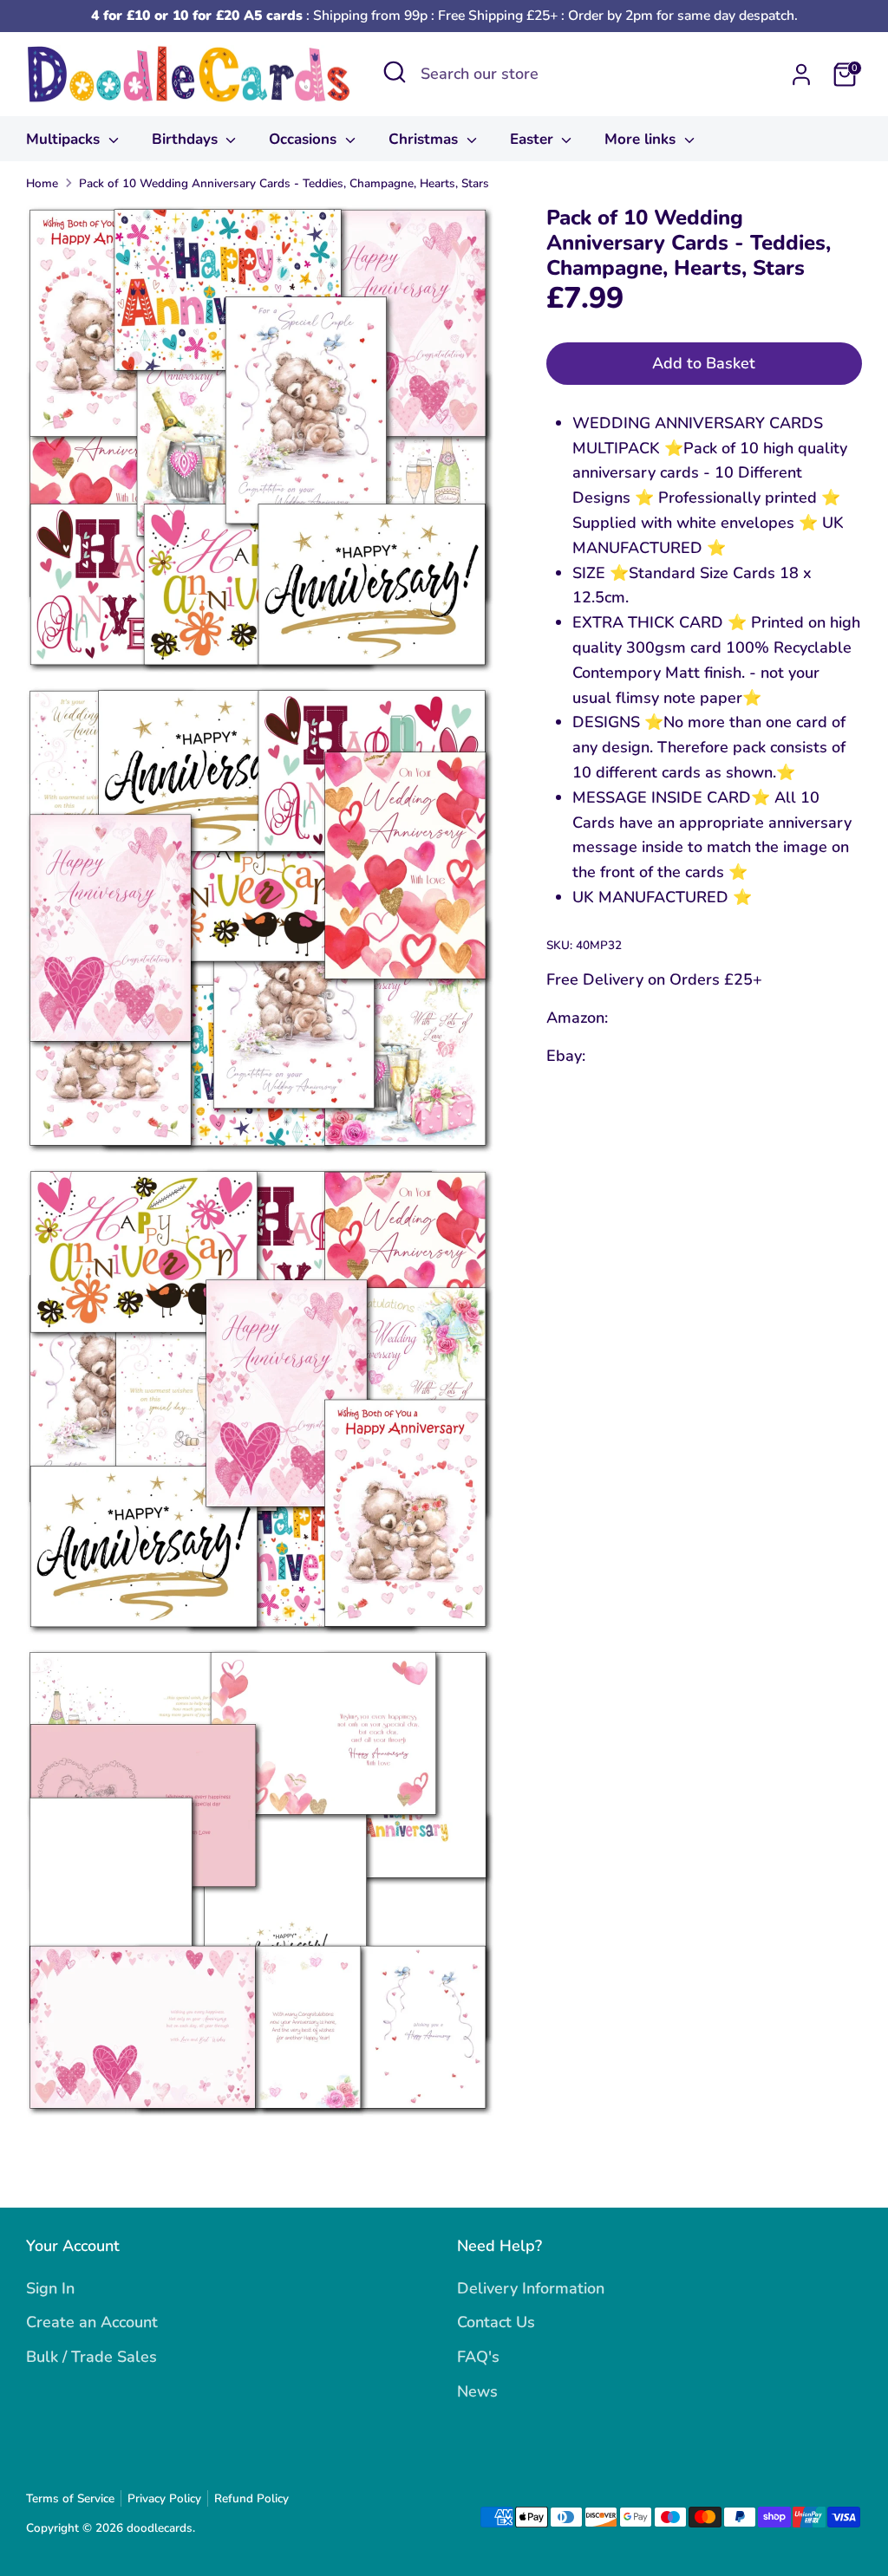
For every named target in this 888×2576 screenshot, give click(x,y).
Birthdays (187, 139)
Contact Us (496, 2322)
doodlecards (160, 2528)
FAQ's (478, 2357)
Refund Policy (251, 2498)
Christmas (425, 139)
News (477, 2391)
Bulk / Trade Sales (91, 2357)
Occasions (305, 139)
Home (42, 183)
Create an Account (92, 2322)
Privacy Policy (164, 2498)
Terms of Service (70, 2498)
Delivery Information (531, 2288)
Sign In (50, 2288)
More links (642, 139)
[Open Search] (395, 72)
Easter (534, 139)
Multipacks (65, 139)
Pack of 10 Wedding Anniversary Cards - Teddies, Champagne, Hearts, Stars (284, 183)
